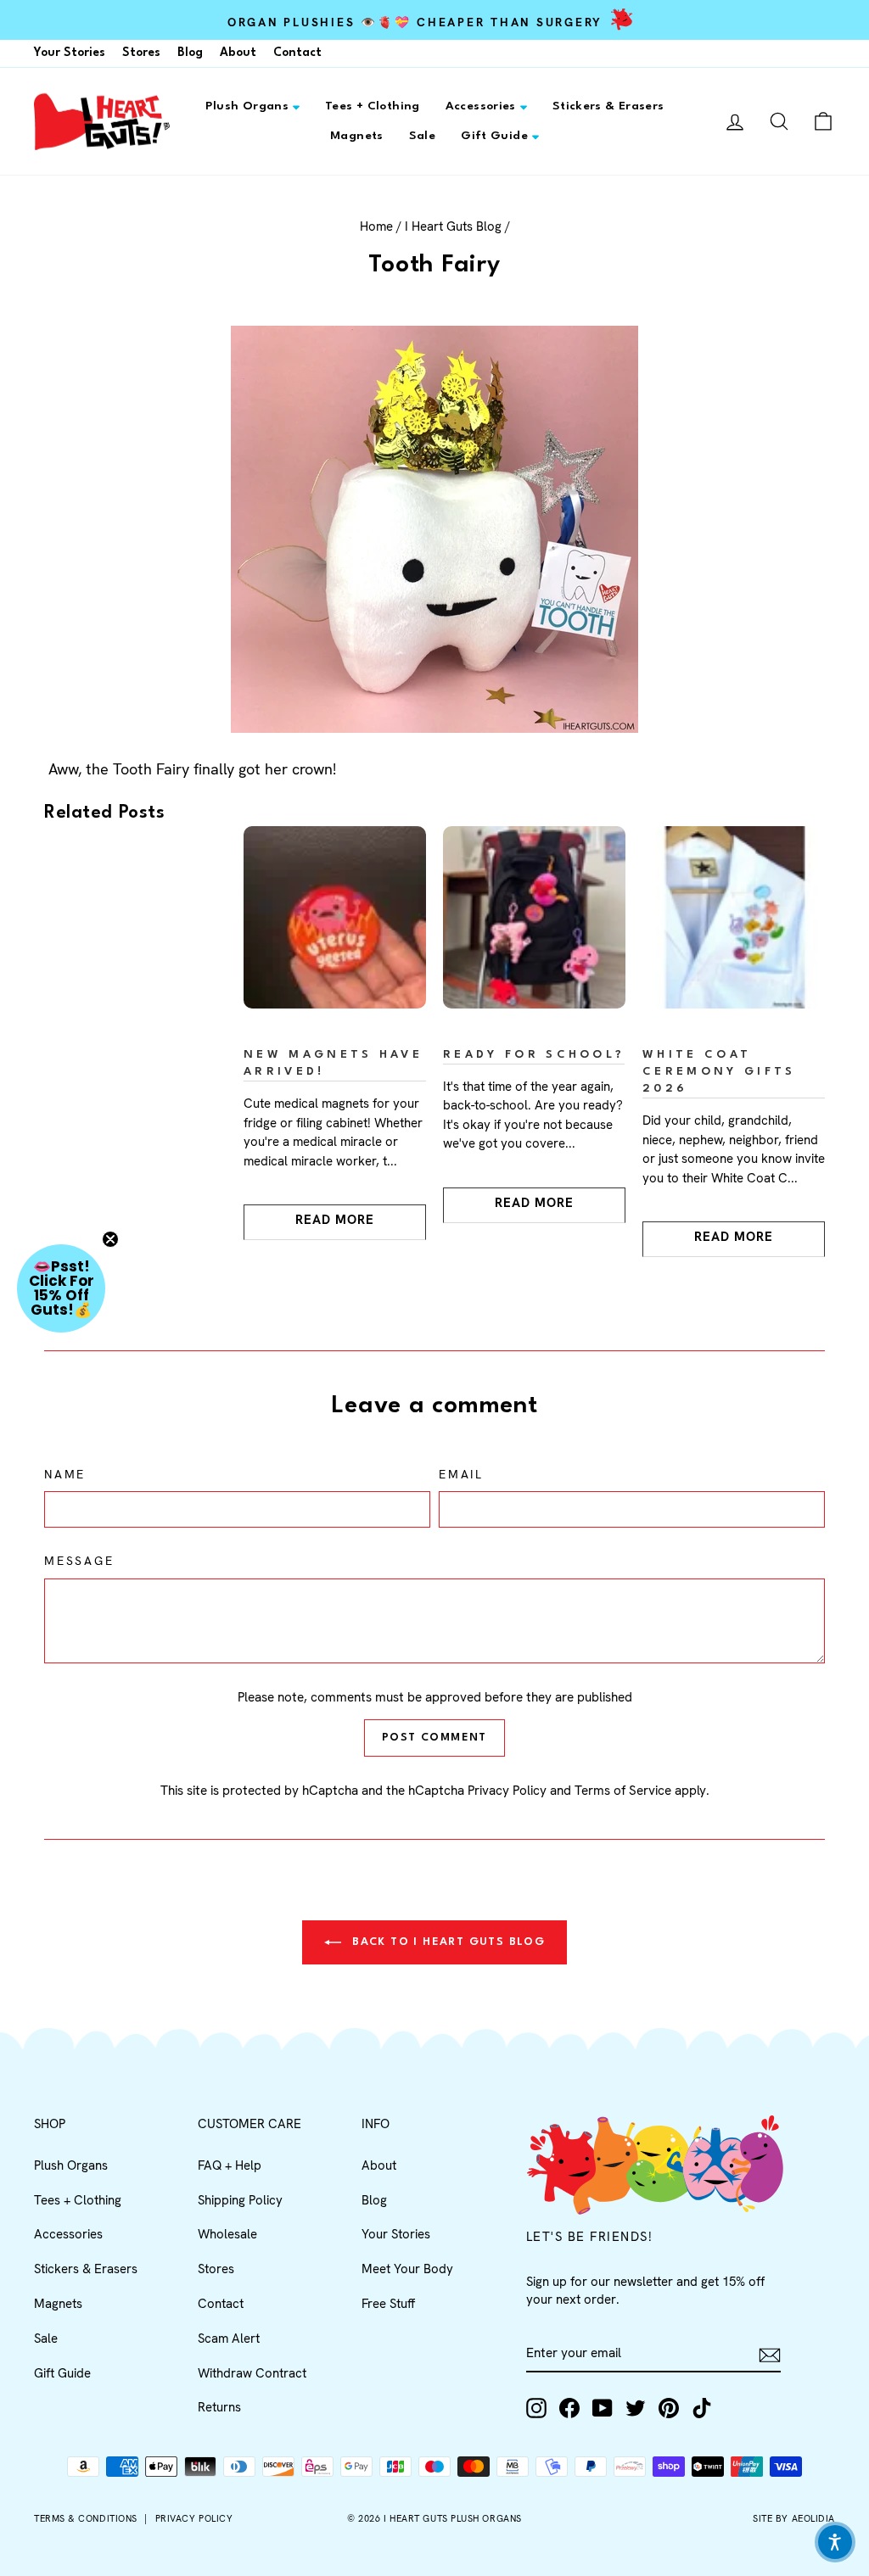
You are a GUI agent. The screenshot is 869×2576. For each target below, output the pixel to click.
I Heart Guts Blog (453, 226)
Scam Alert (229, 2339)
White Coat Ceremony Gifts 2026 (719, 1072)
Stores (141, 53)
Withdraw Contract (252, 2373)
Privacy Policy (507, 1791)
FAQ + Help (230, 2165)
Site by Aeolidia (794, 2518)
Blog (190, 53)
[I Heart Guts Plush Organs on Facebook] (569, 2408)
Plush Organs (247, 106)
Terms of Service (623, 1791)
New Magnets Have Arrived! (333, 1063)
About (238, 53)
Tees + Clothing (373, 106)
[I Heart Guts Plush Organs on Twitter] (636, 2408)
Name (65, 1474)
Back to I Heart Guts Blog (446, 1942)
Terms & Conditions (86, 2518)
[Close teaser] (110, 1239)
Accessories (481, 106)
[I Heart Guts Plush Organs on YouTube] (603, 2408)
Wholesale (227, 2234)
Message (79, 1561)
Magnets (357, 136)
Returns (219, 2407)
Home (376, 226)
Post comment (434, 1738)
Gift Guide (494, 136)
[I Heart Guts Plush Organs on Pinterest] (669, 2408)
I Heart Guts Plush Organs (453, 2518)
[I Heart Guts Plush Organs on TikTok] (702, 2408)
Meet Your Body (407, 2269)
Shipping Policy (240, 2200)
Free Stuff (388, 2304)
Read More (335, 1220)
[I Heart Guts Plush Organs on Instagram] (536, 2408)
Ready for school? (534, 1055)
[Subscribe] (770, 2354)
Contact (297, 53)
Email (461, 1474)
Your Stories (70, 53)
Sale (423, 136)
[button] (61, 1288)
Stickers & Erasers (608, 106)
